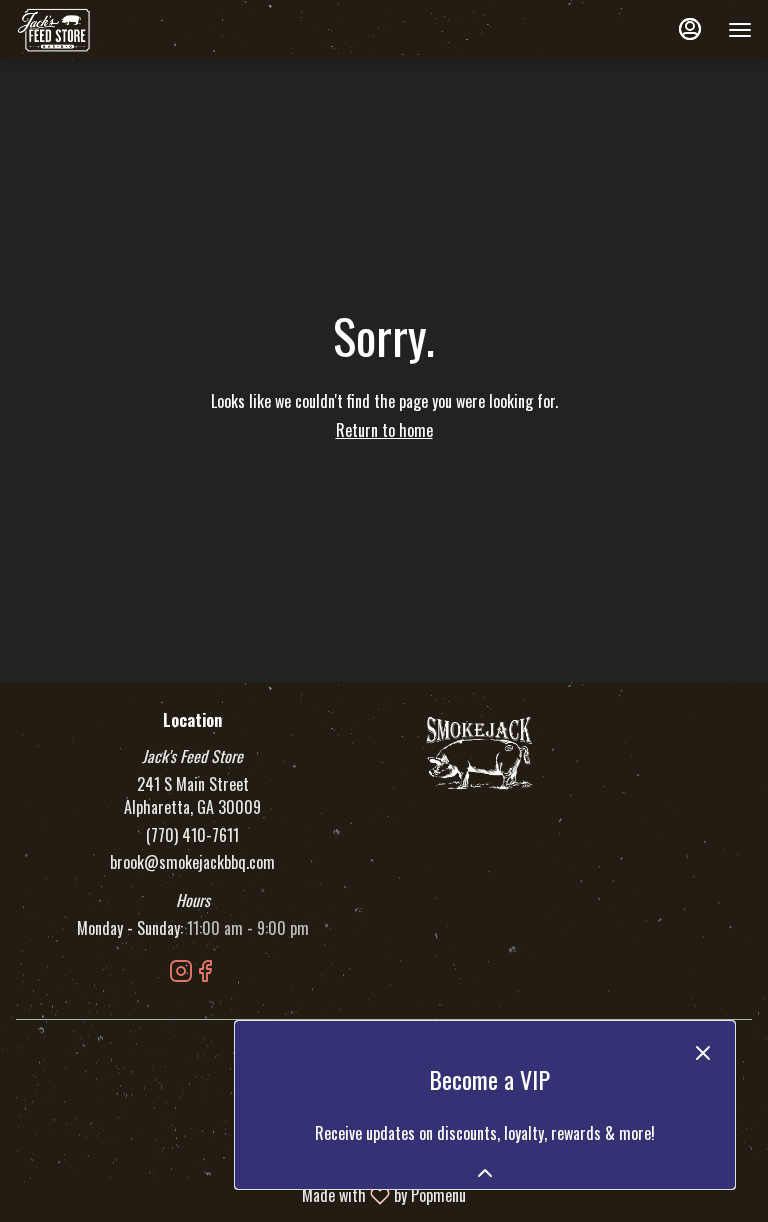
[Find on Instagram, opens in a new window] (181, 972)
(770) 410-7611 (192, 835)
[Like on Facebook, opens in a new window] (205, 972)
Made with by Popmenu (240, 1194)
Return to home (384, 430)
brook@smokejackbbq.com (192, 862)
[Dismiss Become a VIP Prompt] (703, 1053)
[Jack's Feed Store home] (106, 30)
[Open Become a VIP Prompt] (485, 1173)
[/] (480, 751)
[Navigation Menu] (740, 30)
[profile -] (690, 29)
